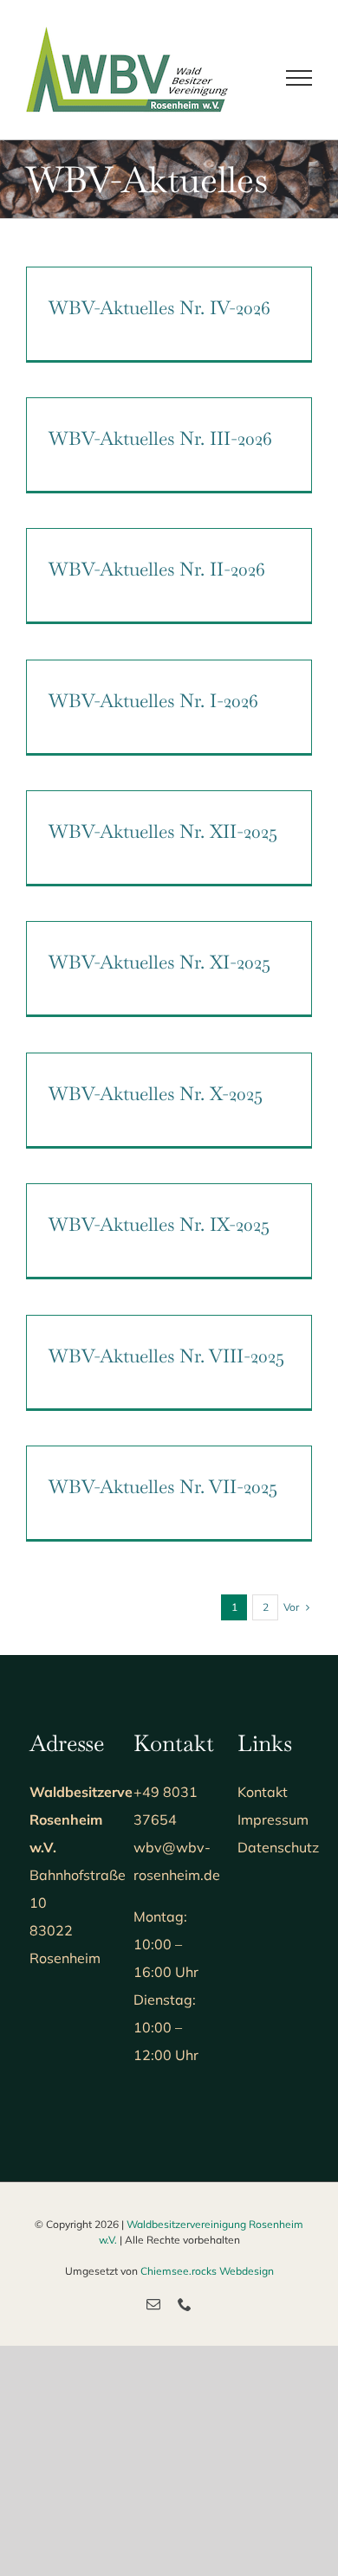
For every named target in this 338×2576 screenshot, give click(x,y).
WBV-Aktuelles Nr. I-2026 (153, 700)
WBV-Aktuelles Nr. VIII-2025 (166, 1356)
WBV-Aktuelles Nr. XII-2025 (163, 831)
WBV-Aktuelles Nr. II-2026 (157, 569)
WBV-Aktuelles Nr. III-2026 (160, 438)
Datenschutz (278, 1847)
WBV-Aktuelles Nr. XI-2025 (159, 962)
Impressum (273, 1819)
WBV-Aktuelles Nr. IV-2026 (159, 307)
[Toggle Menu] (299, 78)
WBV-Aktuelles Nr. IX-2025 (159, 1224)
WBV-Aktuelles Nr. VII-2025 (163, 1486)
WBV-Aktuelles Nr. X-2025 (156, 1093)
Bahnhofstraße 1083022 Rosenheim (113, 1875)
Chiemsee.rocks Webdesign (207, 2271)
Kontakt (263, 1792)
